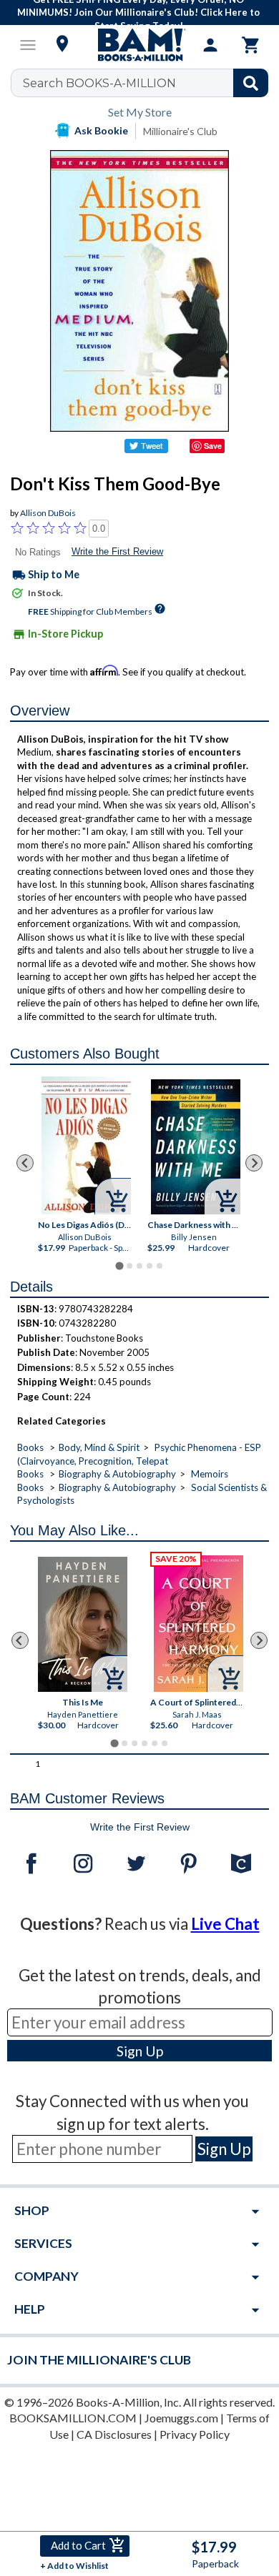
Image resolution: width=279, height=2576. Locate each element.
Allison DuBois (48, 513)
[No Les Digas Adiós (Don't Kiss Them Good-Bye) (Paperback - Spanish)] (87, 1145)
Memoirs (210, 1474)
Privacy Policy (195, 2434)
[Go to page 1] (119, 1265)
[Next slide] (254, 1163)
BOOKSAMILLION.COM (73, 2418)
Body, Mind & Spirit (99, 1447)
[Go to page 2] (129, 1266)
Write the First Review (117, 551)
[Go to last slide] (25, 1163)
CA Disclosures (114, 2434)
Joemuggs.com (181, 2418)
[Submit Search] (251, 83)
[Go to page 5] (160, 1266)
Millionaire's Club (180, 131)
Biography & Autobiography (117, 1474)
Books (30, 1447)
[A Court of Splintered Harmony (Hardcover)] (199, 1624)
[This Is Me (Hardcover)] (83, 1624)
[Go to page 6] (165, 1743)
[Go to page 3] (139, 1266)
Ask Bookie (101, 130)
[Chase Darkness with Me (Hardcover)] (196, 1147)
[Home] (139, 45)
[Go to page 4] (150, 1266)
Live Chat (225, 1924)
